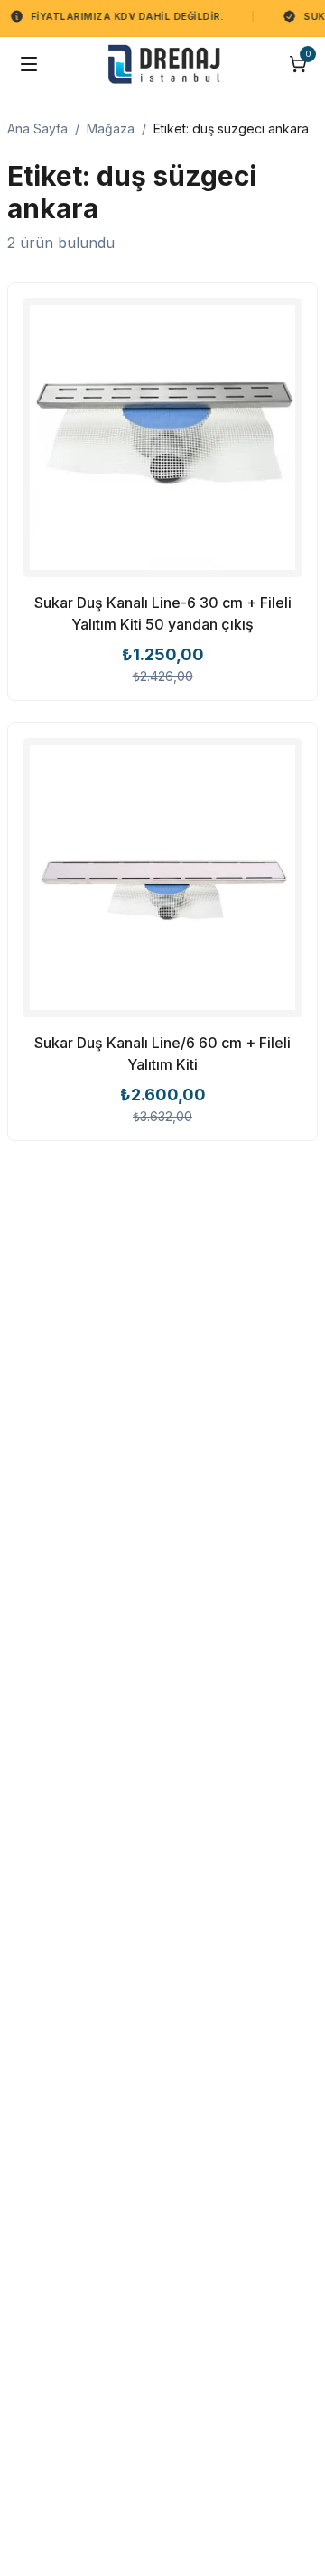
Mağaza (111, 129)
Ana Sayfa (37, 129)
